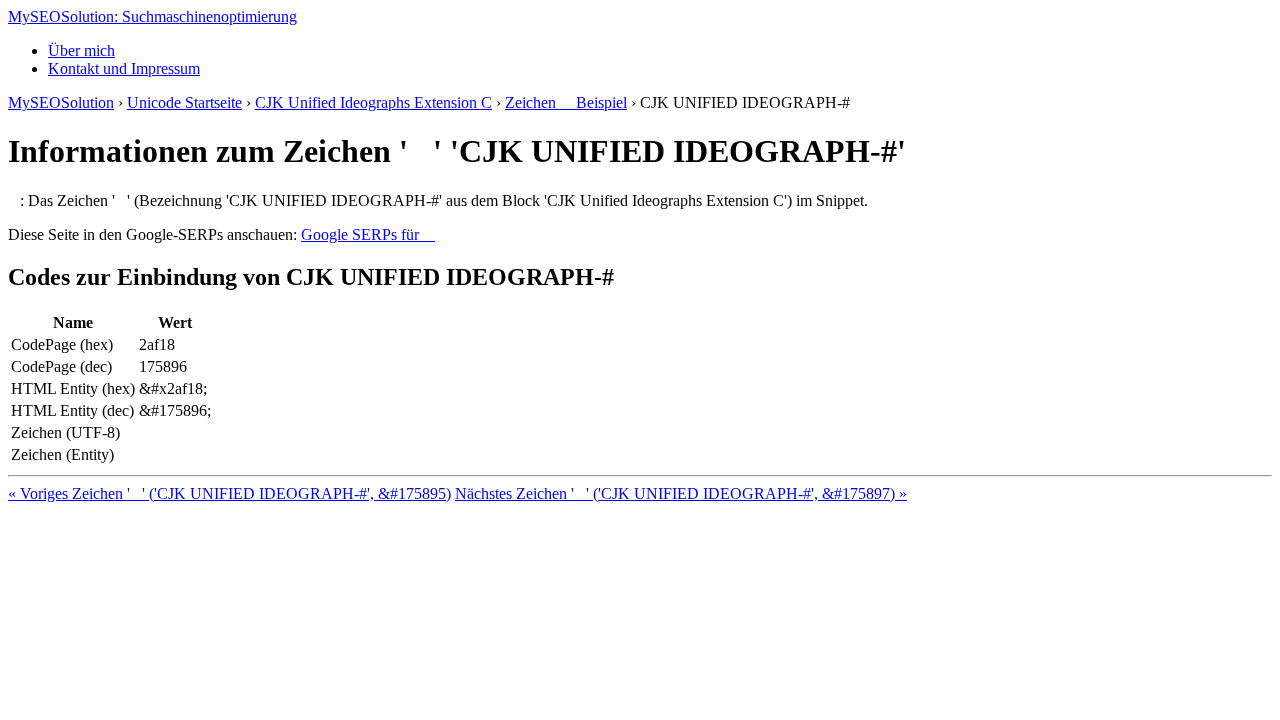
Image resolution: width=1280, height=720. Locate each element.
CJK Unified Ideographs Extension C (373, 102)
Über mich (81, 50)
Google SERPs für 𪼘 (368, 234)
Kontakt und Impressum (124, 68)
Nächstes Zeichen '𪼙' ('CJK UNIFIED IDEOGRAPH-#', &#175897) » (681, 493)
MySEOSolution (61, 102)
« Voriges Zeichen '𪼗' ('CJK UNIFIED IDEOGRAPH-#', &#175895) (229, 493)
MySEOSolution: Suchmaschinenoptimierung (152, 16)
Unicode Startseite (184, 102)
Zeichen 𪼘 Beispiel (566, 102)
